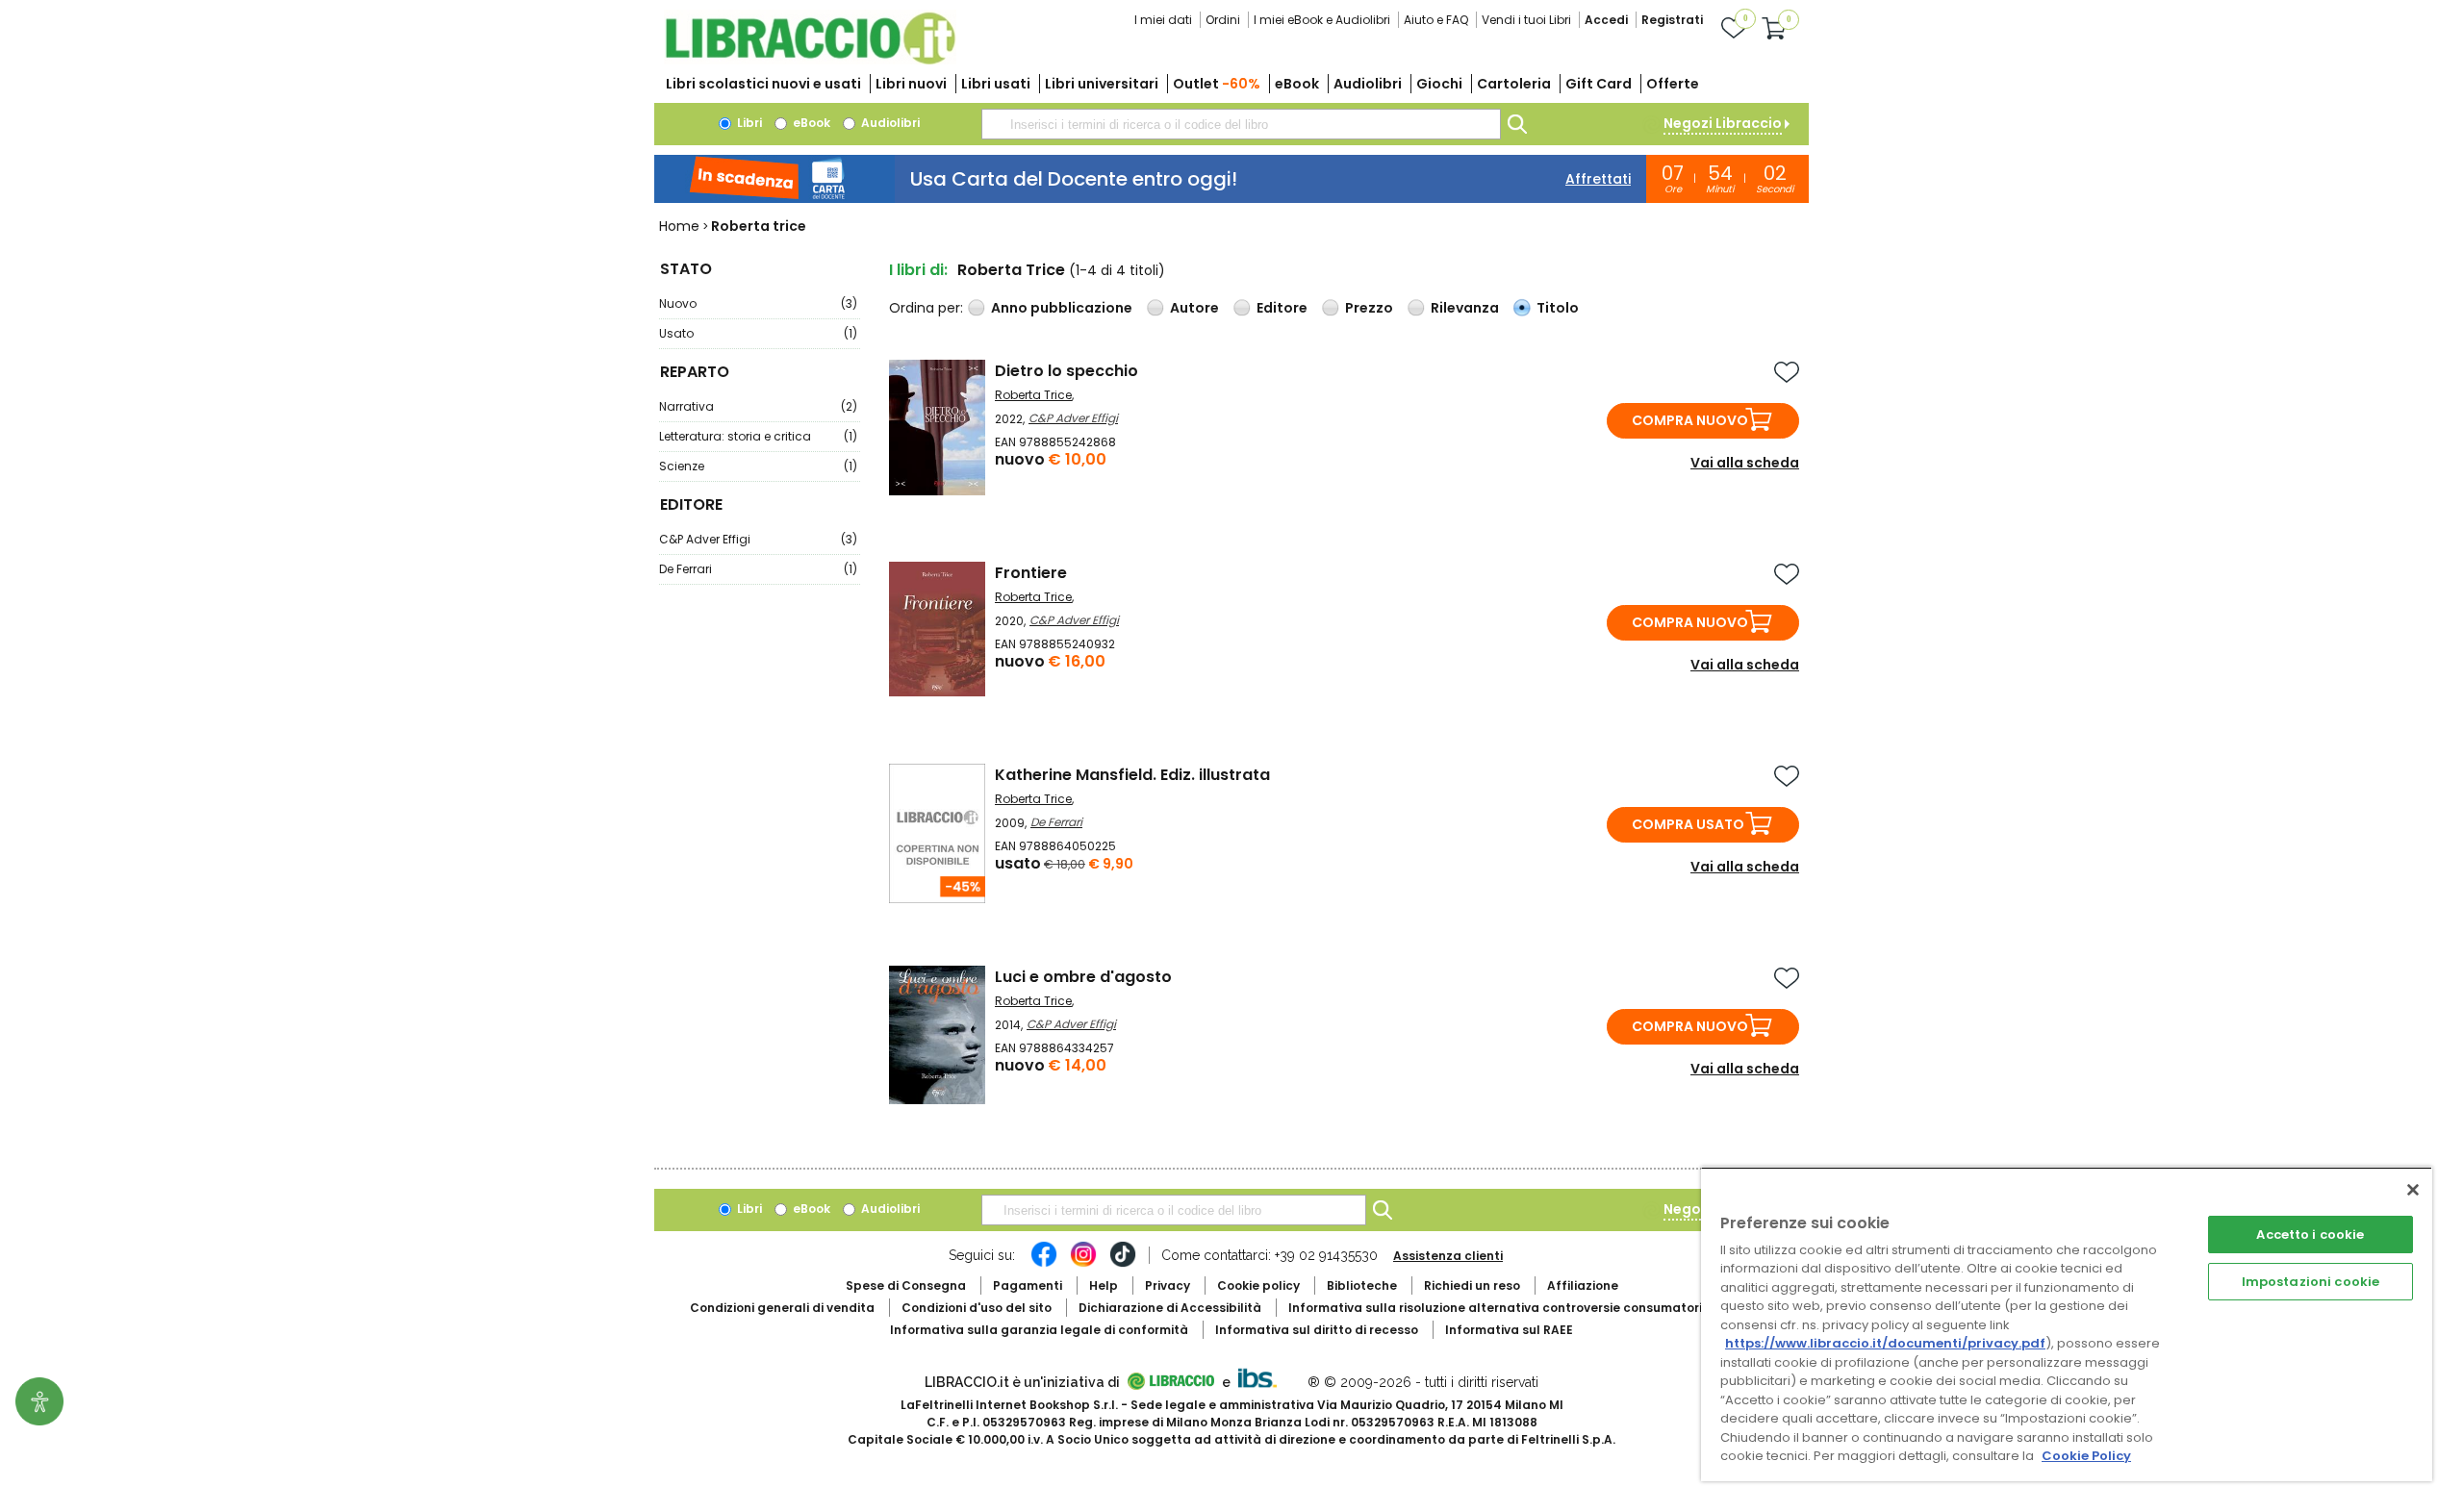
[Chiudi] (2413, 1190)
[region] (2067, 1324)
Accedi (1606, 20)
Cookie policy (1258, 1285)
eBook (1297, 84)
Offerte (1673, 84)
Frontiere (1031, 573)
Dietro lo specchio (1066, 371)
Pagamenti (1028, 1285)
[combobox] (1241, 124)
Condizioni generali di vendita (782, 1308)
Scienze (758, 466)
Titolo (1558, 308)
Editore (1282, 308)
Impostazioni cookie (2311, 1282)
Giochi (1439, 84)
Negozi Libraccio (1723, 123)
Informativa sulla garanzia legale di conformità (1039, 1330)
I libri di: (918, 270)
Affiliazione (1583, 1285)
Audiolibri (1368, 84)
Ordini (1223, 20)
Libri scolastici (763, 84)
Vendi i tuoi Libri (1526, 20)
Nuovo (758, 303)
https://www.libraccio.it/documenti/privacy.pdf (1885, 1343)
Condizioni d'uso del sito (977, 1308)
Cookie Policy (2086, 1456)
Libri (748, 123)
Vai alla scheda (1745, 463)
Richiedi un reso (1472, 1285)
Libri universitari (1102, 84)
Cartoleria (1514, 84)
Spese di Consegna (906, 1285)
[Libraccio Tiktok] (1123, 1264)
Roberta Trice (1033, 395)
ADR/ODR (1531, 1308)
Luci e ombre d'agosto (1083, 977)
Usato (758, 333)
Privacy (1168, 1285)
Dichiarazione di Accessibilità (1170, 1308)
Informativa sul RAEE (1509, 1330)
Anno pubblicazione (1062, 308)
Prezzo (1369, 308)
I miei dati (1163, 20)
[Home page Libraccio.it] (810, 60)
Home (679, 226)
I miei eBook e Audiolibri (1322, 20)
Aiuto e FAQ (1436, 20)
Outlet (1217, 84)
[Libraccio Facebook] (1044, 1264)
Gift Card (1599, 84)
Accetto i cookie (2310, 1235)
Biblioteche (1362, 1285)
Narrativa (758, 406)
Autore (1194, 308)
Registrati (1672, 20)
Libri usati (996, 84)
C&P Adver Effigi (758, 539)
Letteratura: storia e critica (758, 436)
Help (1104, 1285)
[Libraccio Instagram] (1083, 1264)
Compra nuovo (1690, 420)
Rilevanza (1465, 308)
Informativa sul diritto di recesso (1317, 1330)
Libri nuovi (911, 84)
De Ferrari (758, 569)
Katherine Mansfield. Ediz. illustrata (1132, 775)
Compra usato (1688, 824)
